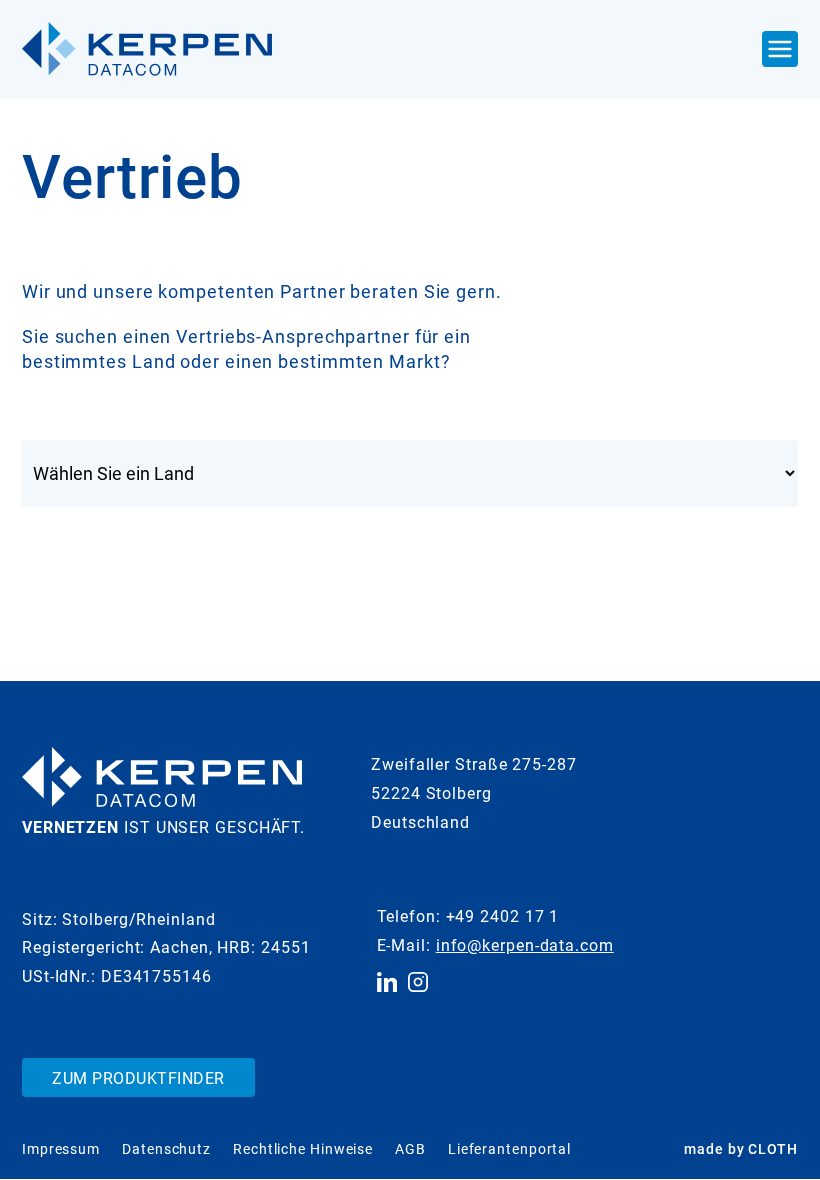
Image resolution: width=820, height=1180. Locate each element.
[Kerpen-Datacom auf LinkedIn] (387, 982)
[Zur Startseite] (147, 49)
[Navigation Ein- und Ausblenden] (780, 49)
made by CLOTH (741, 1149)
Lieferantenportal (509, 1149)
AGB (410, 1149)
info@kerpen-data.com (525, 945)
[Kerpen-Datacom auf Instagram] (418, 982)
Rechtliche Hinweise (303, 1149)
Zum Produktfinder (138, 1078)
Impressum (61, 1149)
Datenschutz (166, 1149)
